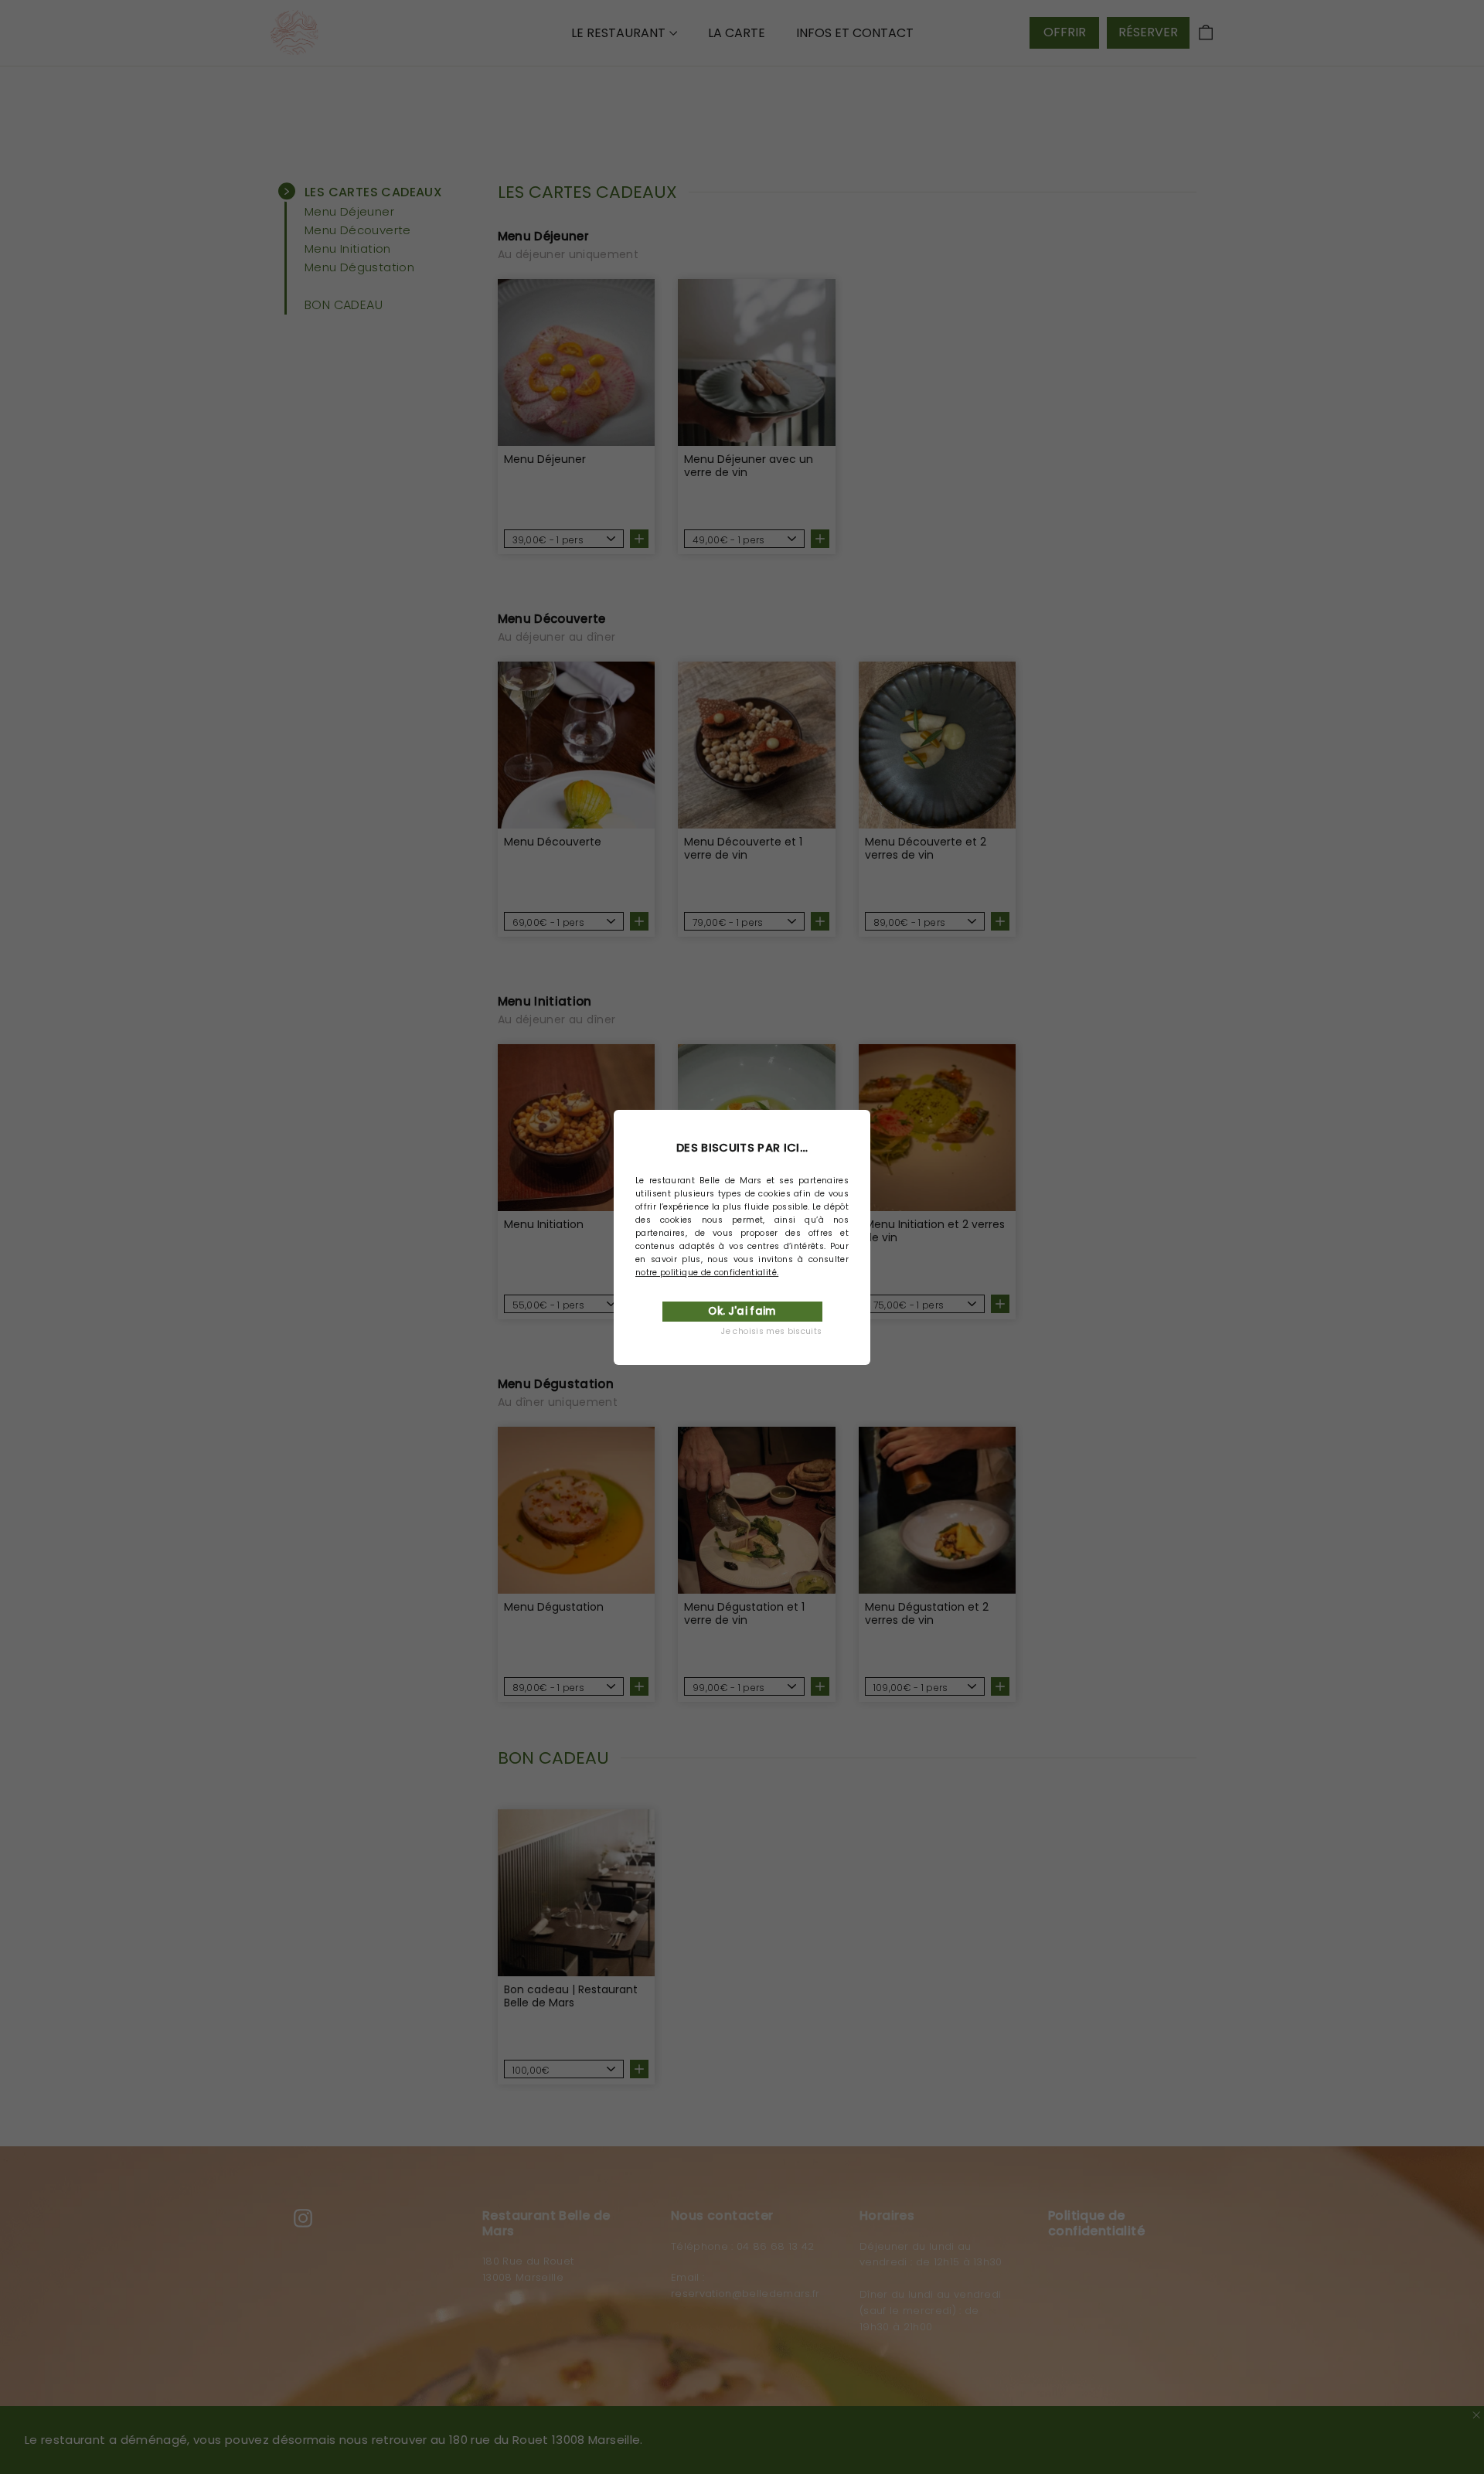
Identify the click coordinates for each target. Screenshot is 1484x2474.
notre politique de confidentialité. (707, 1273)
